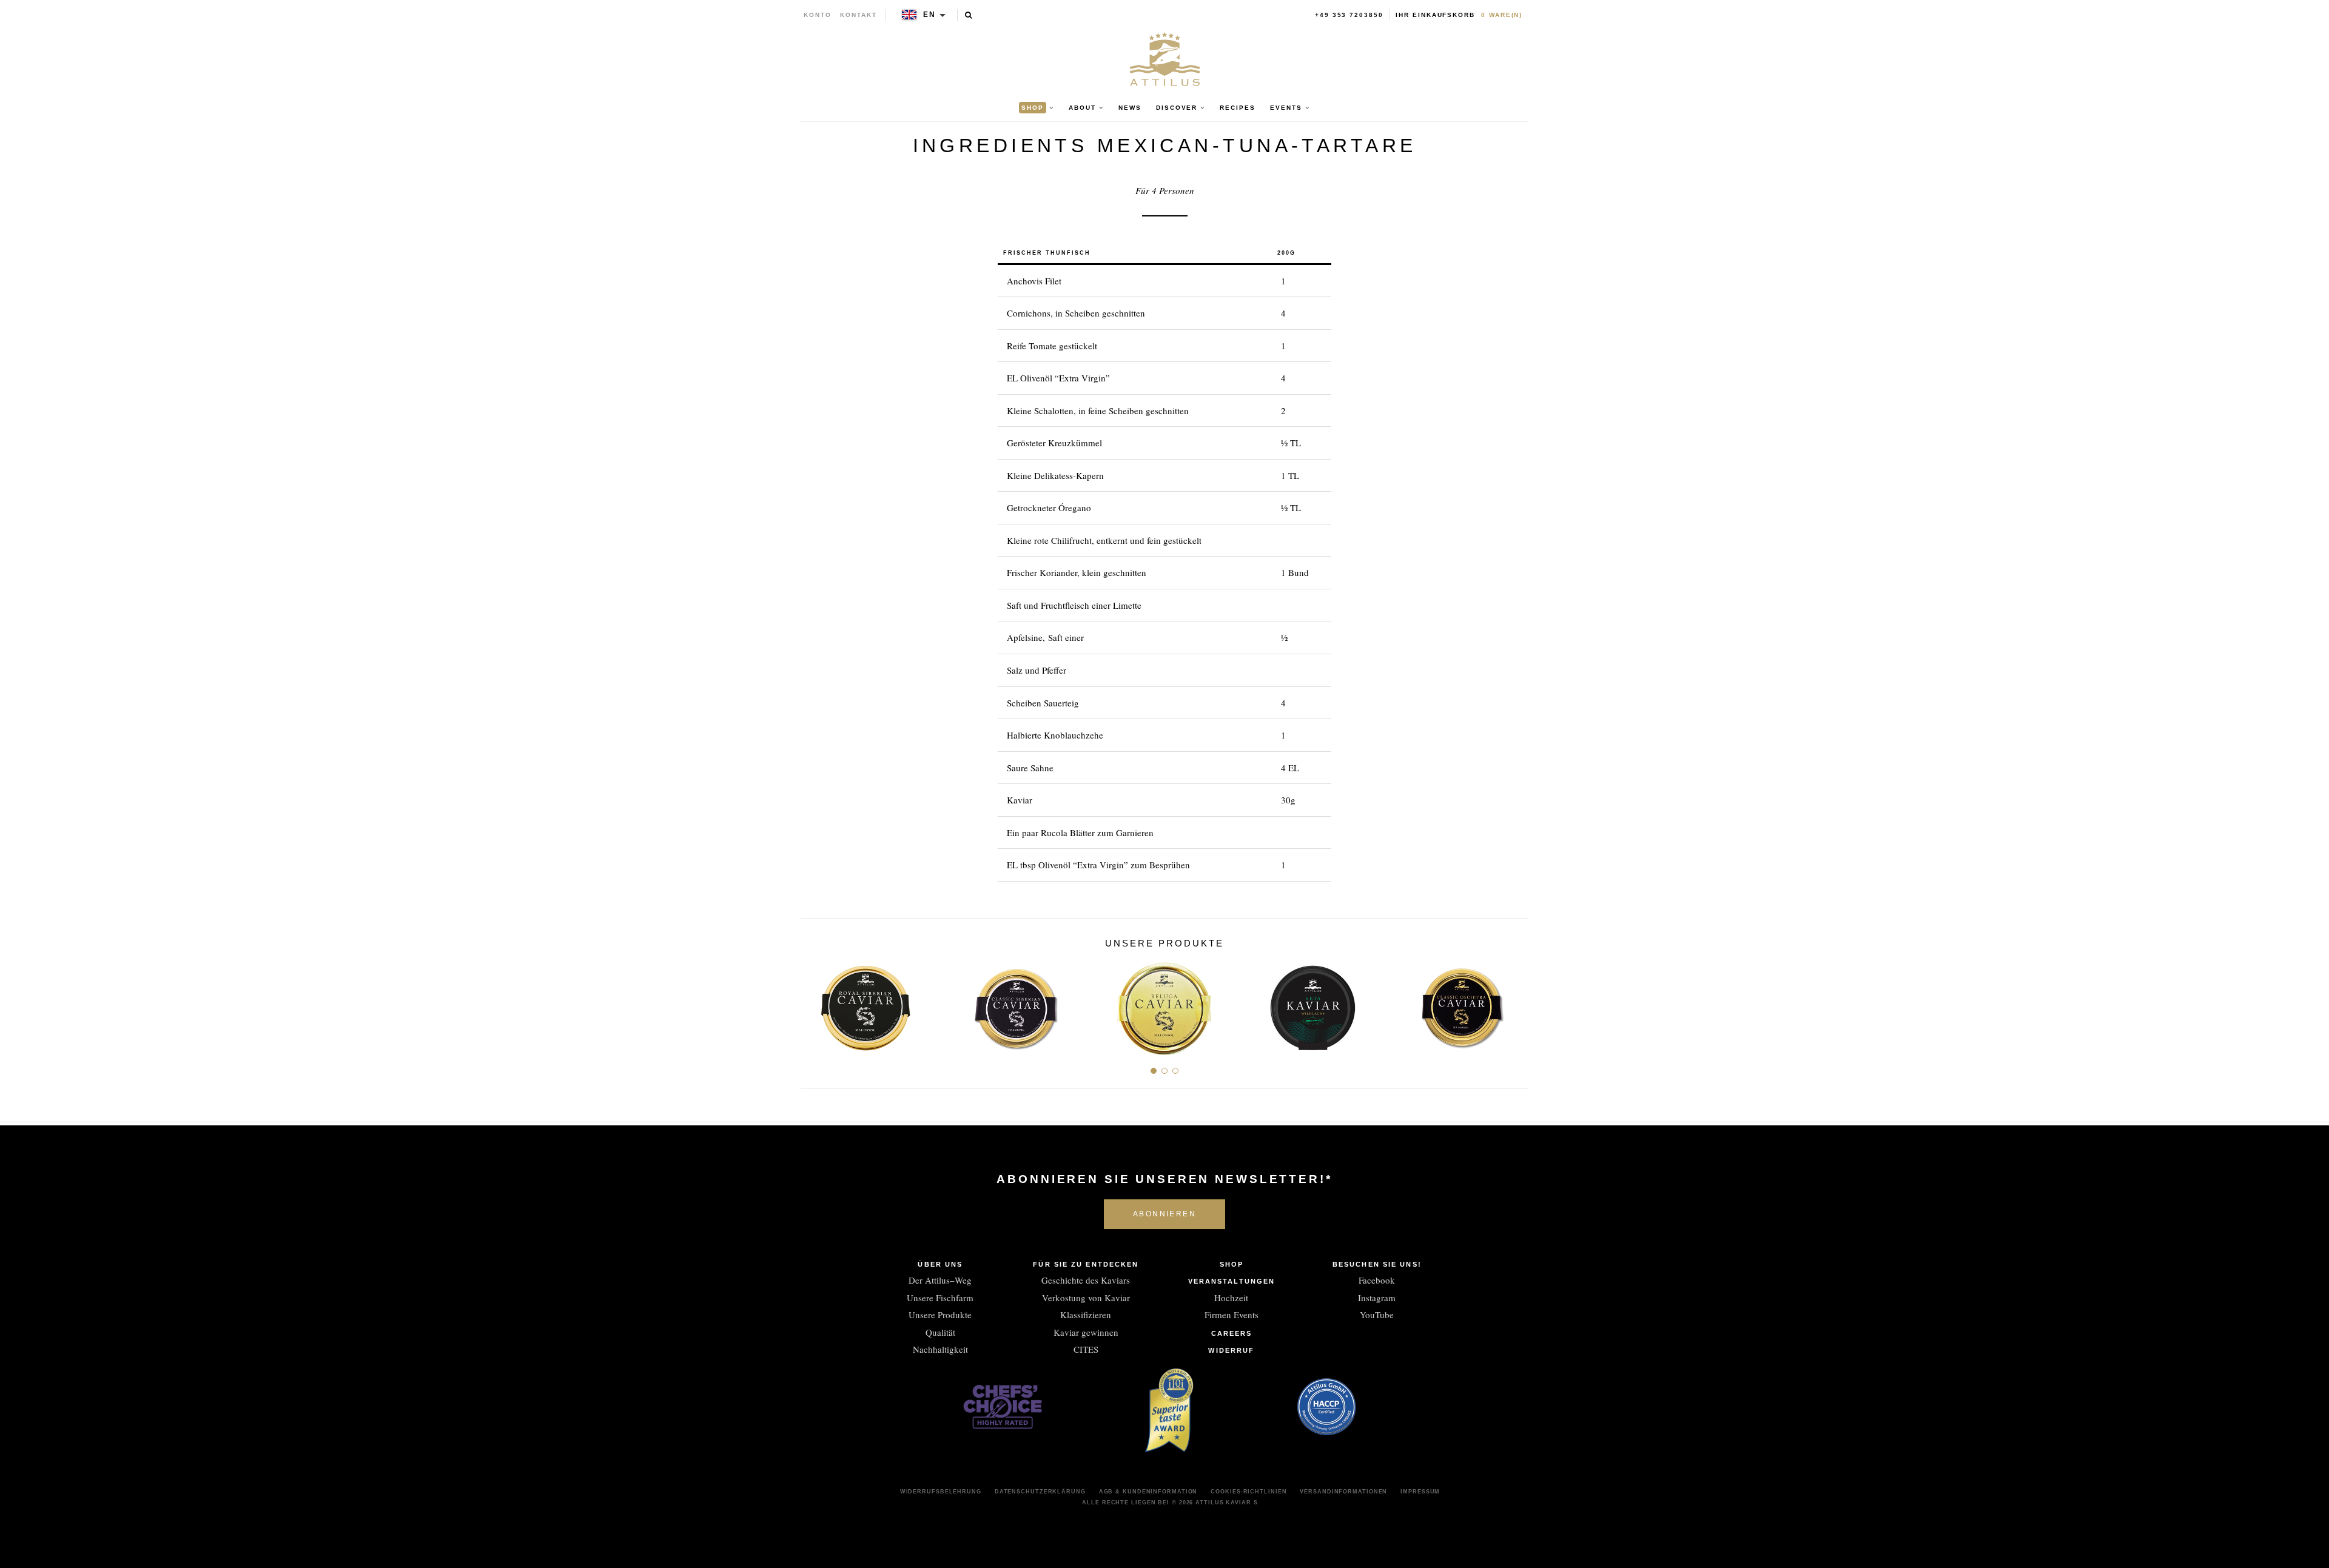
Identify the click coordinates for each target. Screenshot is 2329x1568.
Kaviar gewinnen (1086, 1332)
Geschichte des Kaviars (1086, 1280)
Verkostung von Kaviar (1086, 1298)
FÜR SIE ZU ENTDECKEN (1086, 1264)
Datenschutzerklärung (1040, 1492)
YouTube (1377, 1315)
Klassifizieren (1086, 1315)
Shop (1232, 1264)
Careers (1232, 1333)
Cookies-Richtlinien (1249, 1492)
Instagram (1377, 1298)
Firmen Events (1232, 1315)
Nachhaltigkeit (940, 1349)
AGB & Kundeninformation (1148, 1492)
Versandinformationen (1343, 1492)
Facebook (1377, 1280)
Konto (818, 15)
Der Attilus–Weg (940, 1280)
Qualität (940, 1332)
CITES (1086, 1349)
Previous (814, 1004)
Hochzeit (1231, 1298)
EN (929, 15)
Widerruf (1231, 1350)
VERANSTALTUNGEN (1232, 1281)
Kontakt (859, 15)
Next (1515, 1004)
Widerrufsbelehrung (941, 1492)
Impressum (1420, 1492)
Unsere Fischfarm (940, 1298)
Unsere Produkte (940, 1315)
